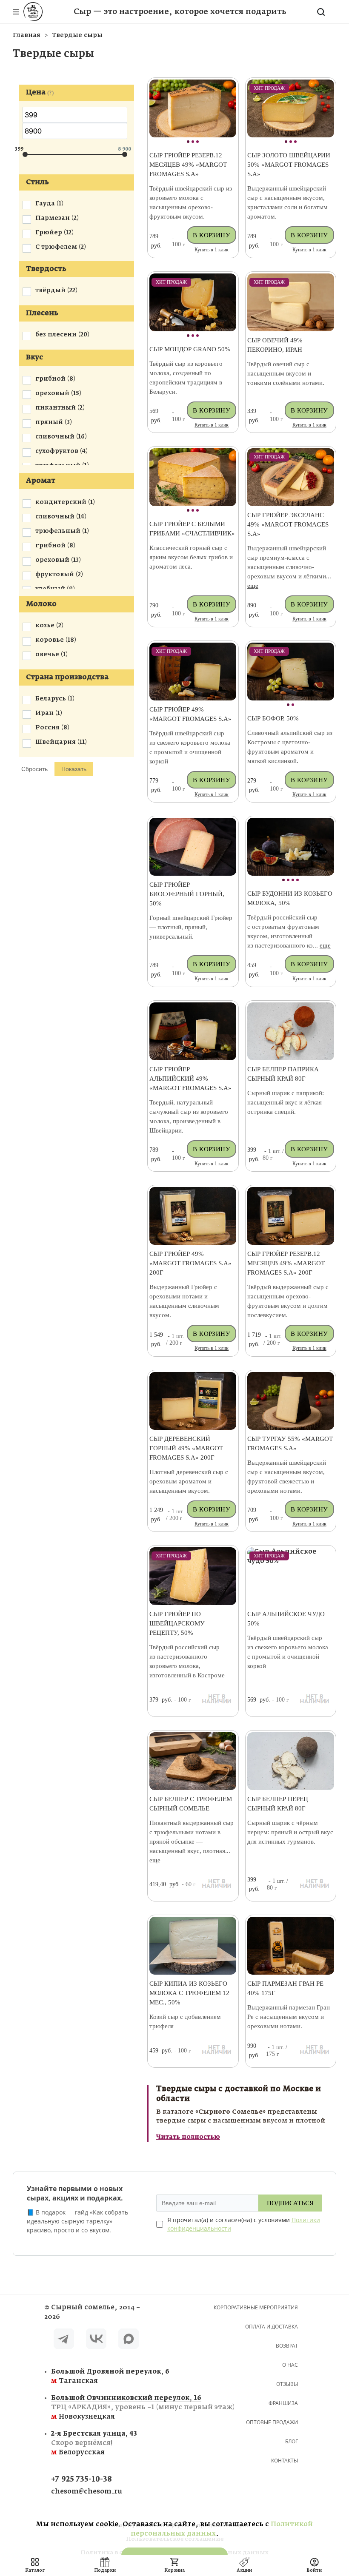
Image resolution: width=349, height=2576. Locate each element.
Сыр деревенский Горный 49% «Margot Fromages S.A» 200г (186, 1448)
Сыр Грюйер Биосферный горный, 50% (187, 894)
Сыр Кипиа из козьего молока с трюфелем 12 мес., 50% (189, 1993)
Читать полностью (188, 2137)
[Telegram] (64, 2340)
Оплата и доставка (272, 2327)
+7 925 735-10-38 (82, 2480)
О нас (290, 2365)
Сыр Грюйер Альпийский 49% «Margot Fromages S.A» (190, 1079)
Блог (292, 2441)
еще (253, 586)
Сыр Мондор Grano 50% (190, 349)
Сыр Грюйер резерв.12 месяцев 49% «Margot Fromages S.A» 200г (286, 1263)
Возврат (287, 2346)
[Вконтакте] (96, 2340)
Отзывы (287, 2384)
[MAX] (129, 2340)
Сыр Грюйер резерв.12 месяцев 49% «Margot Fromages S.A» (188, 165)
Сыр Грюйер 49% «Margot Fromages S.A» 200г (190, 1263)
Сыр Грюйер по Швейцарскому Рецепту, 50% (177, 1623)
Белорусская (94, 2443)
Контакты (285, 2461)
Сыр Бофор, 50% (273, 718)
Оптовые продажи (272, 2422)
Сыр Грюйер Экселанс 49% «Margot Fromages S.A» (288, 524)
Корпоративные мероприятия (256, 2307)
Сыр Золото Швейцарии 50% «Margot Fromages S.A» (289, 165)
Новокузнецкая (100, 2407)
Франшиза (283, 2403)
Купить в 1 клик (212, 250)
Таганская (100, 2376)
